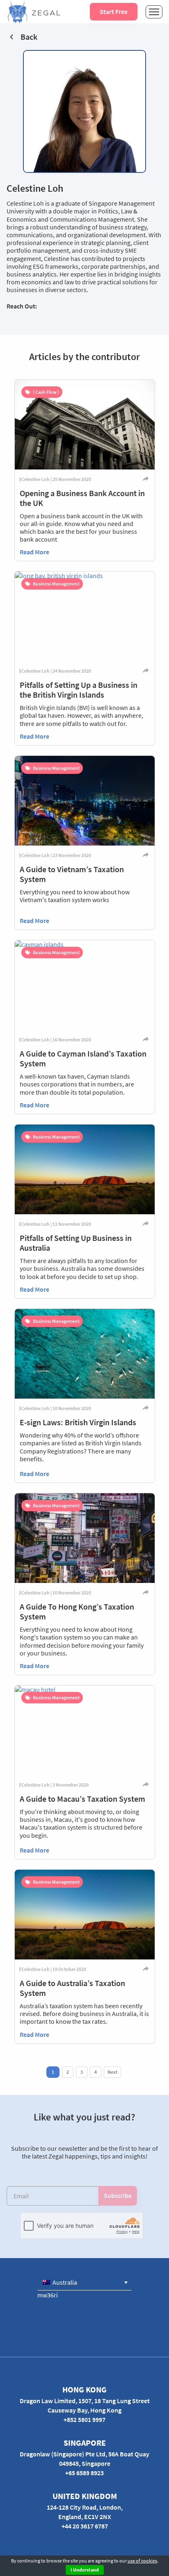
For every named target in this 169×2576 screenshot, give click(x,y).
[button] (84, 2282)
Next (112, 2072)
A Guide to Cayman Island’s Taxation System (83, 1058)
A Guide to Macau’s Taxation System (82, 1799)
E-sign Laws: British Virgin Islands (78, 1422)
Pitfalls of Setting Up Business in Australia (76, 1243)
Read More (34, 552)
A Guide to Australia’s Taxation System (72, 1988)
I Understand (85, 2570)
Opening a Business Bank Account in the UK (82, 498)
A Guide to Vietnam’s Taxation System (72, 874)
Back (29, 37)
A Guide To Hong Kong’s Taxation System (77, 1611)
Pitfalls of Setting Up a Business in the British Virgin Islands (79, 690)
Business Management (56, 584)
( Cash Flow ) (46, 392)
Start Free (114, 11)
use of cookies (142, 2561)
